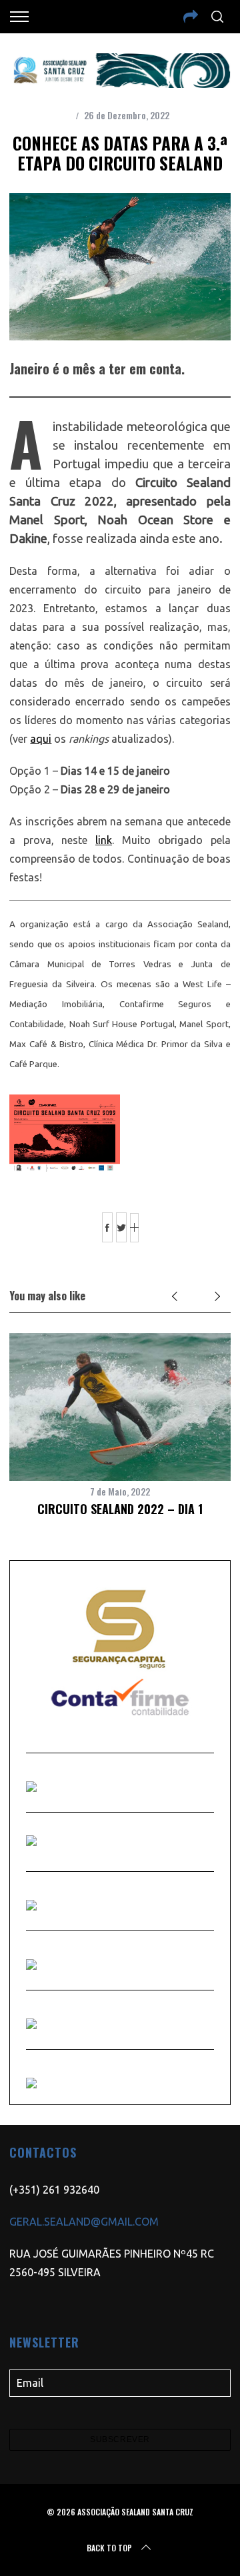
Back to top (109, 2548)
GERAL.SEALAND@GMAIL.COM (84, 2222)
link (104, 840)
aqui (41, 739)
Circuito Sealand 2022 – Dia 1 (120, 1509)
